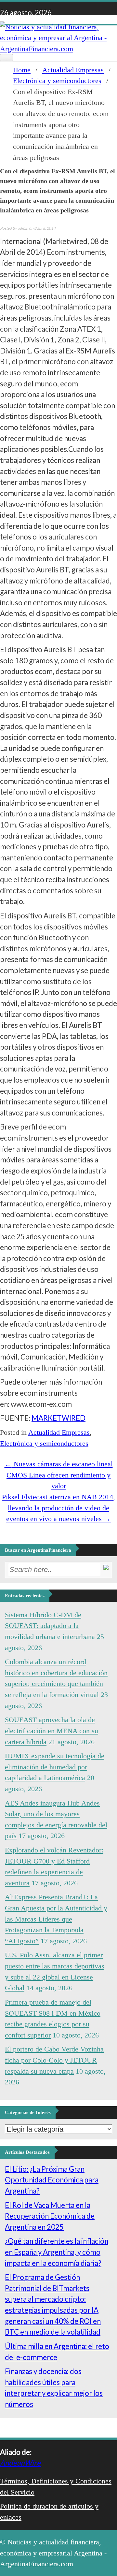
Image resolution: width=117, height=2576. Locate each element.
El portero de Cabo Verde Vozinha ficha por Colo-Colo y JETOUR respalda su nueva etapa (54, 2060)
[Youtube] (62, 10)
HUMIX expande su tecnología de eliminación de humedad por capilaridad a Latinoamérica (55, 1767)
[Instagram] (57, 10)
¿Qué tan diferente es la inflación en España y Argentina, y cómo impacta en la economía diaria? (57, 2252)
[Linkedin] (68, 10)
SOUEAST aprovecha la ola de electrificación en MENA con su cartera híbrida (52, 1731)
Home (22, 70)
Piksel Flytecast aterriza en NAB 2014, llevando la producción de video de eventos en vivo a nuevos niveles (58, 1508)
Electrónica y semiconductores (57, 81)
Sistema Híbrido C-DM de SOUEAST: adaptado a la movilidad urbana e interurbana (50, 1626)
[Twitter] (73, 10)
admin (23, 228)
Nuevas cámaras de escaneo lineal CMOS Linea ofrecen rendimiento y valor (59, 1475)
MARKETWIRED (58, 1418)
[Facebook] (79, 10)
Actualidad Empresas (73, 70)
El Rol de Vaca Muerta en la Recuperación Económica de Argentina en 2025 (50, 2216)
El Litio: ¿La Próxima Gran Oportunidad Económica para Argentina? (52, 2180)
